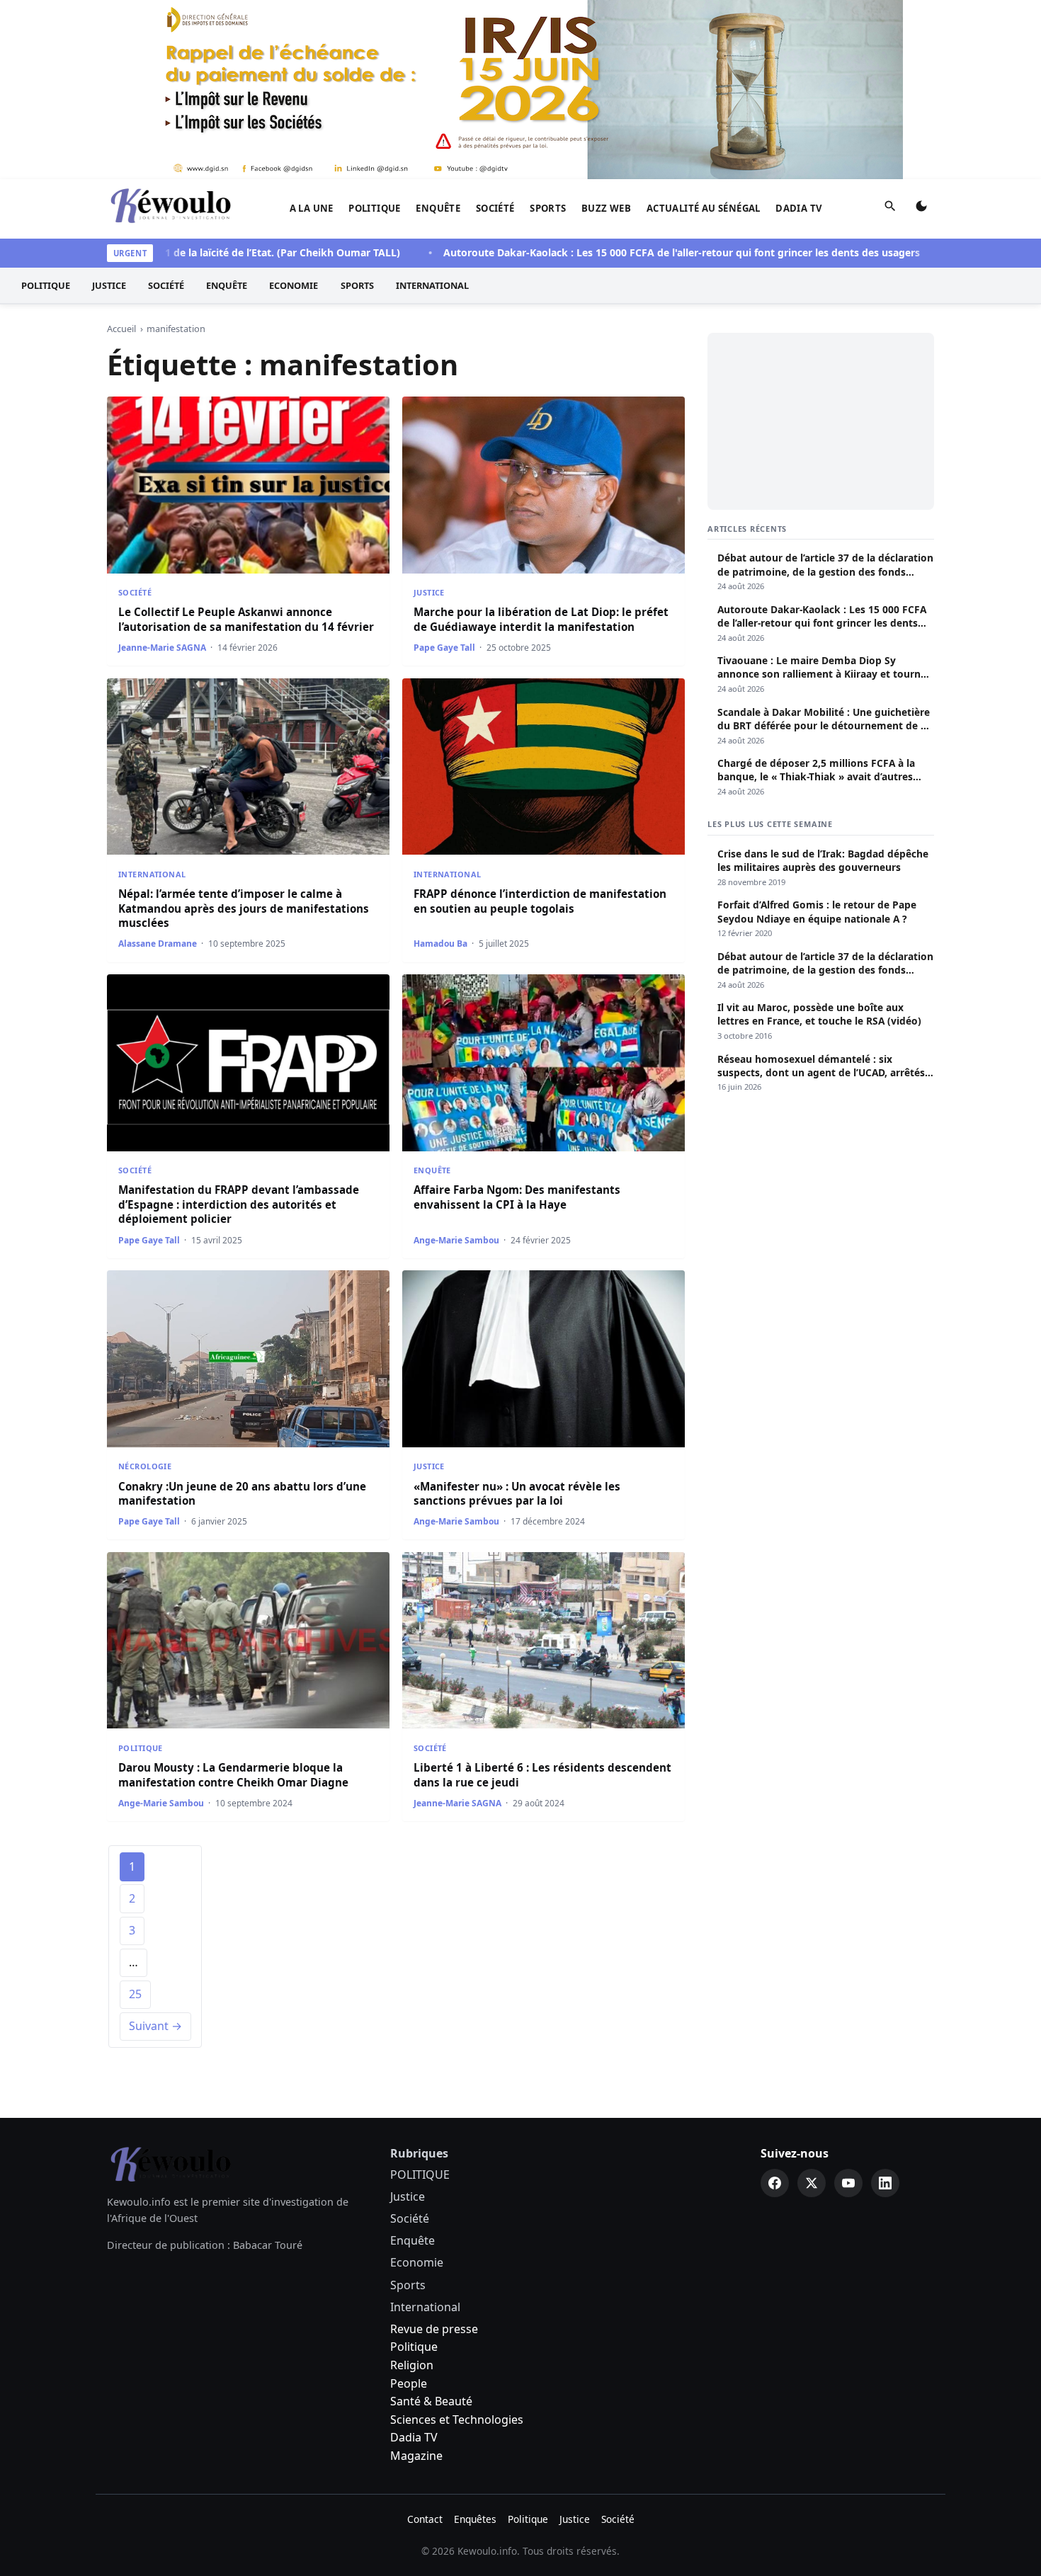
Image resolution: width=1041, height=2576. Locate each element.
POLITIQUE (375, 208)
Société (495, 208)
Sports (548, 208)
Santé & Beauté (431, 2401)
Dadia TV (799, 208)
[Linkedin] (885, 2183)
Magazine (416, 2456)
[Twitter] (812, 2183)
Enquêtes (475, 2519)
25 (135, 1994)
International (432, 285)
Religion (412, 2365)
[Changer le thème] (921, 209)
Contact (425, 2519)
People (409, 2383)
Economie (294, 285)
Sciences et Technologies (457, 2420)
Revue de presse (434, 2329)
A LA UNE (312, 208)
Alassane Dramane (158, 944)
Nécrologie (145, 1466)
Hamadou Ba (440, 944)
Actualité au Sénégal (704, 208)
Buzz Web (606, 208)
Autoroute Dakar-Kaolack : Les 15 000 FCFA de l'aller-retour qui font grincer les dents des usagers (619, 252)
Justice (109, 285)
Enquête (438, 208)
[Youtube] (848, 2183)
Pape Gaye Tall (444, 648)
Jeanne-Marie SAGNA (162, 648)
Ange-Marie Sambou (456, 1240)
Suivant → (155, 2026)
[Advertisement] (821, 421)
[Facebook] (775, 2183)
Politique (414, 2347)
